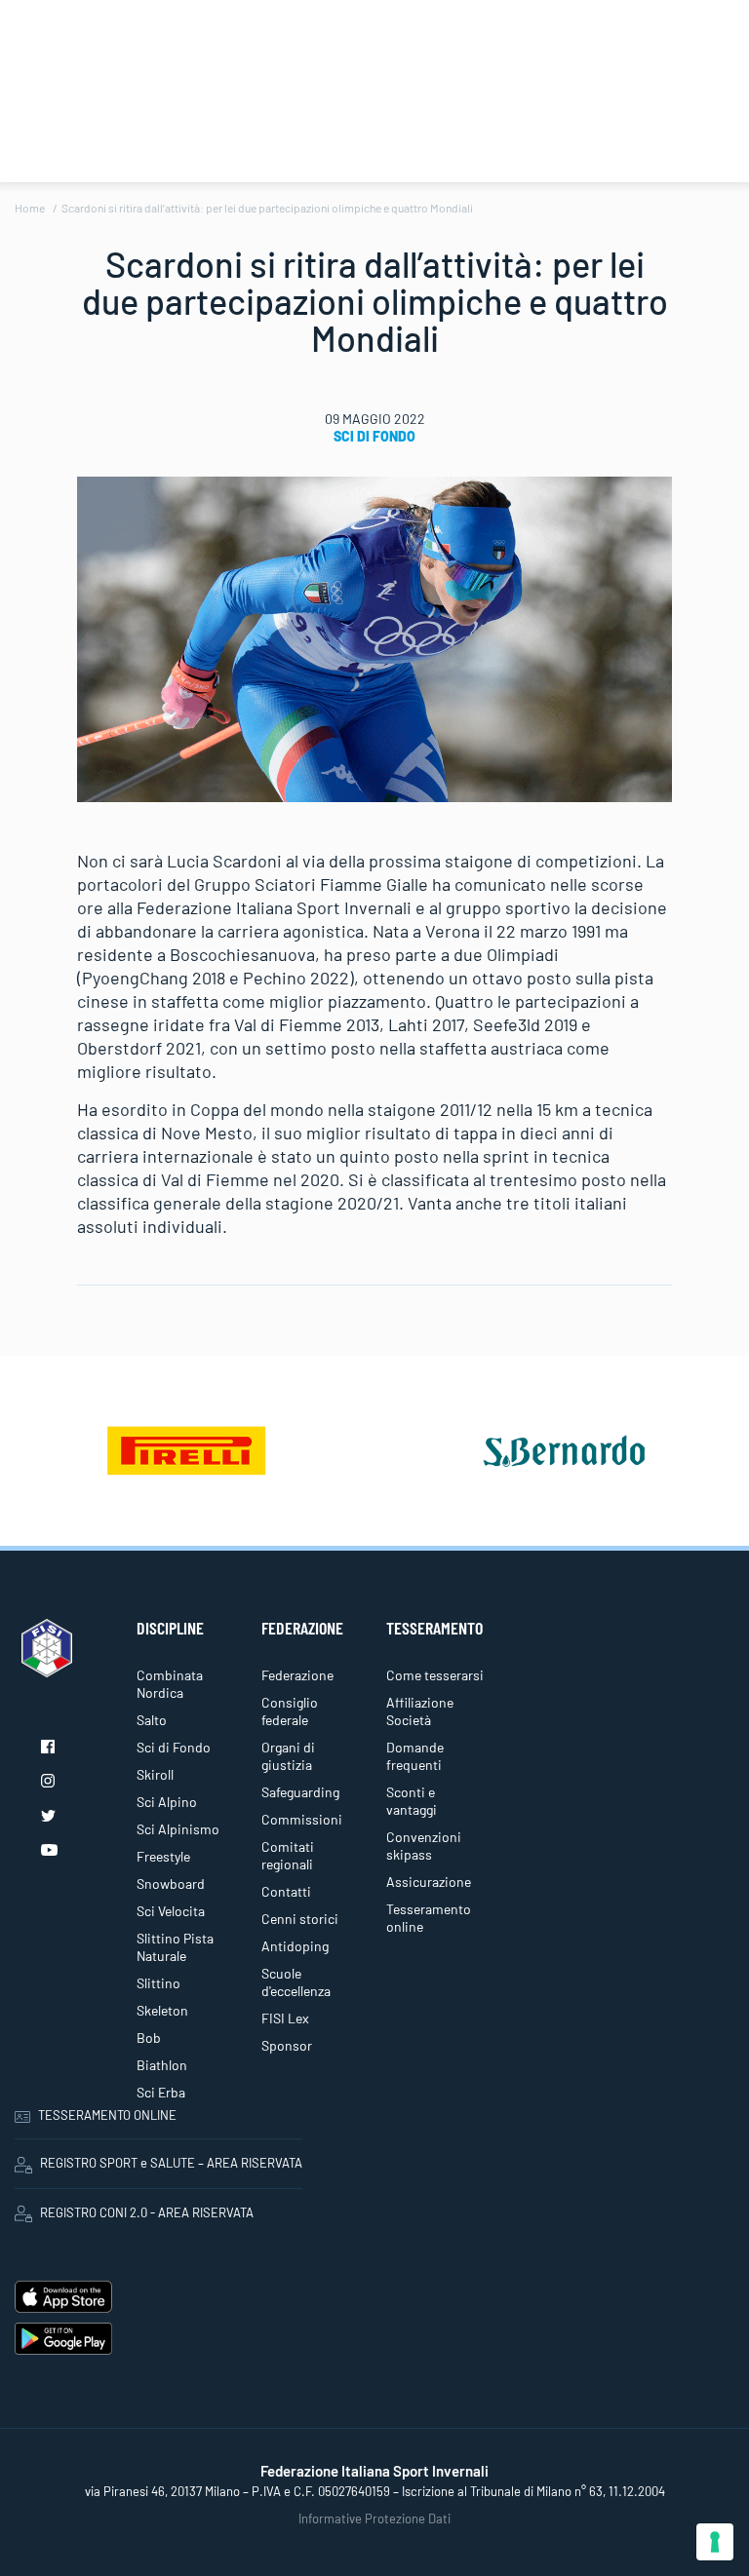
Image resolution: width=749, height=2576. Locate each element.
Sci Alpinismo (178, 1829)
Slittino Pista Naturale (175, 1947)
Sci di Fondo (374, 436)
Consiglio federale (290, 1711)
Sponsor (287, 2045)
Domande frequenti (415, 1756)
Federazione (297, 1675)
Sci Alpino (167, 1802)
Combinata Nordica (170, 1684)
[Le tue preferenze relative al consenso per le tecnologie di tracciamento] (715, 2542)
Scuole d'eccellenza (296, 1982)
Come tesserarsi (435, 1675)
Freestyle (163, 1856)
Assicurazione (429, 1882)
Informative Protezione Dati (374, 2518)
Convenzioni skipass (424, 1845)
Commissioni (302, 1819)
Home (30, 208)
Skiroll (155, 1774)
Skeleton (162, 2010)
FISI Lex (285, 2018)
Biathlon (162, 2065)
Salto (152, 1720)
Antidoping (295, 1946)
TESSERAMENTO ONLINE (107, 2115)
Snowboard (171, 1884)
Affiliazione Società (420, 1711)
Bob (149, 2038)
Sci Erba (161, 2092)
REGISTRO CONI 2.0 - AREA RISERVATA (147, 2212)
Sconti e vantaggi (412, 1801)
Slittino (158, 1983)
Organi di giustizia (288, 1756)
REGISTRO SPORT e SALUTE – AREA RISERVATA (171, 2163)
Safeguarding (300, 1792)
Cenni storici (300, 1919)
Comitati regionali (288, 1855)
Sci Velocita (171, 1911)
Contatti (286, 1891)
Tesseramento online (429, 1918)
